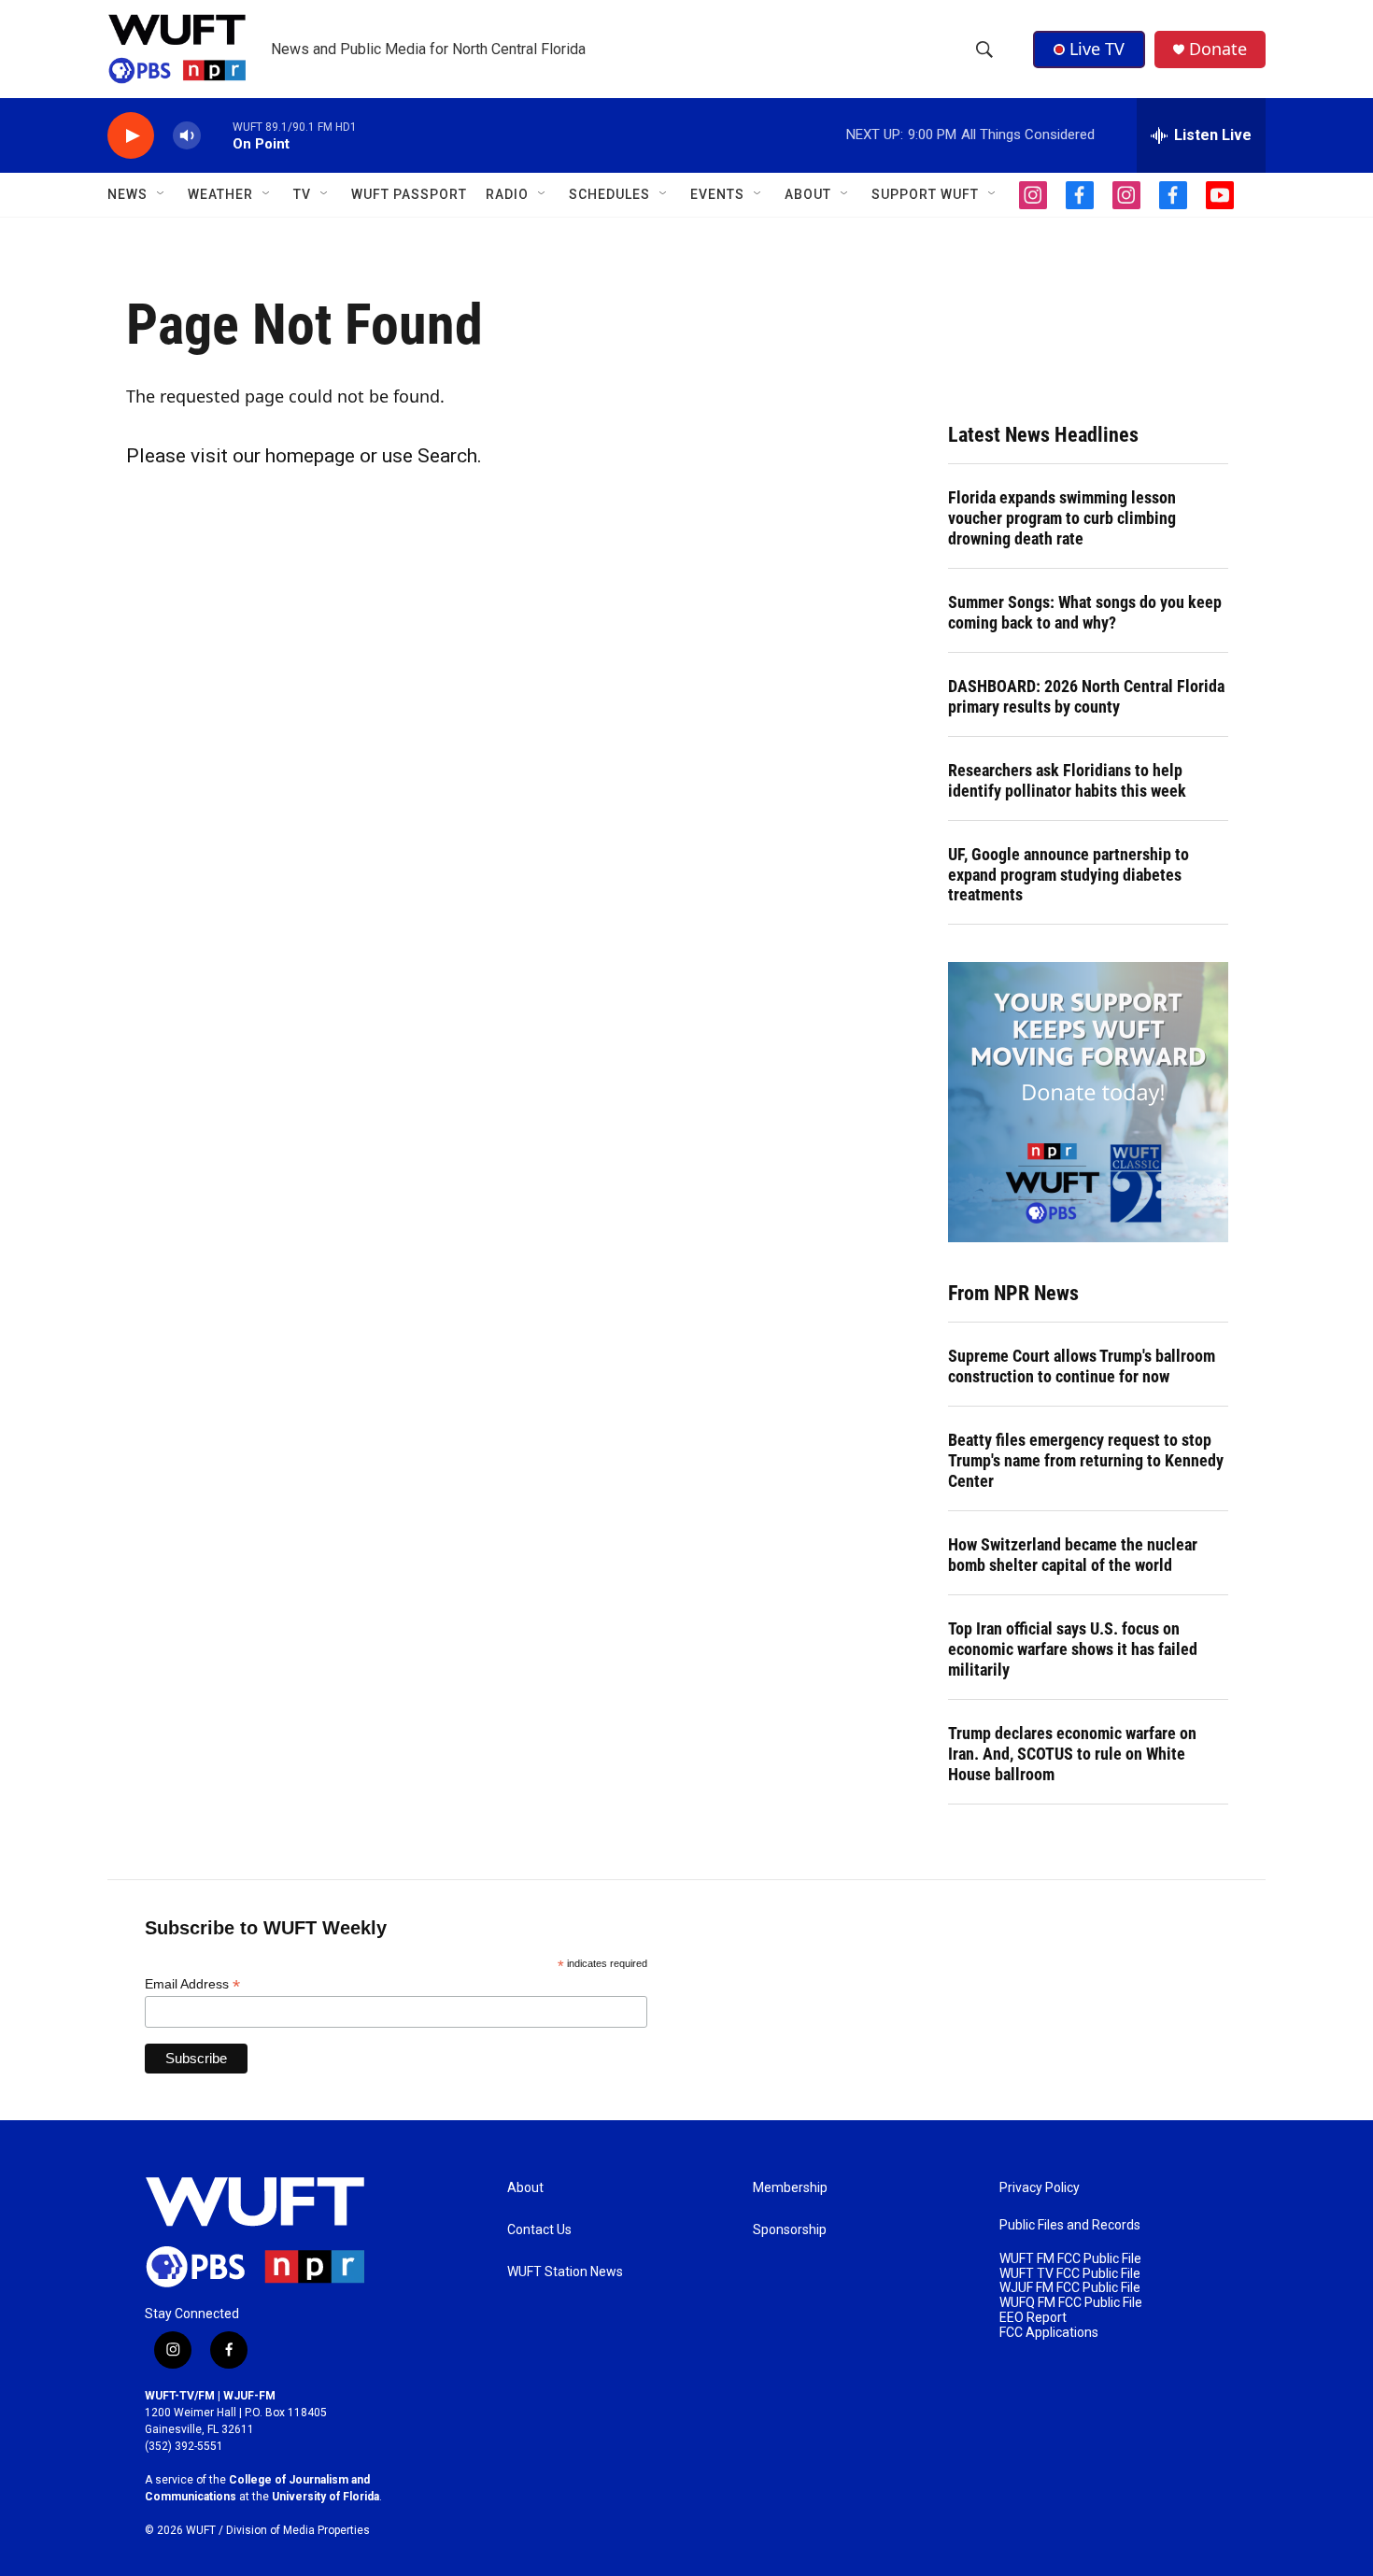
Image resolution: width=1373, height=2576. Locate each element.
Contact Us (539, 2230)
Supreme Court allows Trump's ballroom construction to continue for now (1082, 1366)
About (525, 2188)
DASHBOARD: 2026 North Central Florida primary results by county (1086, 696)
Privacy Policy (1040, 2188)
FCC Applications (1049, 2333)
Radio (507, 194)
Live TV (1097, 49)
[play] (131, 136)
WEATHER (220, 194)
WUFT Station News (565, 2272)
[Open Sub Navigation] (162, 194)
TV (302, 194)
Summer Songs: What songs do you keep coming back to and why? (1085, 612)
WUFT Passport (409, 194)
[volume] (187, 136)
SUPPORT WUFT (925, 194)
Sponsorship (790, 2230)
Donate (1218, 49)
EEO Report (1033, 2318)
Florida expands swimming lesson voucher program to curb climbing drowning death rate (1062, 518)
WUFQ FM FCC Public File (1071, 2303)
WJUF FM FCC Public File (1070, 2288)
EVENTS (717, 194)
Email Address (192, 1984)
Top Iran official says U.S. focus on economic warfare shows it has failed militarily (1073, 1649)
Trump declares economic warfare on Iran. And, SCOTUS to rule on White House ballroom (1072, 1754)
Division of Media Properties (298, 2530)
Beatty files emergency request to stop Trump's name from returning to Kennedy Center (1086, 1460)
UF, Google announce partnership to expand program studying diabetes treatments (1069, 875)
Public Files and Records (1070, 2225)
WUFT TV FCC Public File (1070, 2274)
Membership (790, 2188)
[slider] (217, 135)
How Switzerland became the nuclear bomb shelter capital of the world (1073, 1555)
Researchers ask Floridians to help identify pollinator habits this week (1067, 780)
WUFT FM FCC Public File (1070, 2259)
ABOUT (808, 194)
